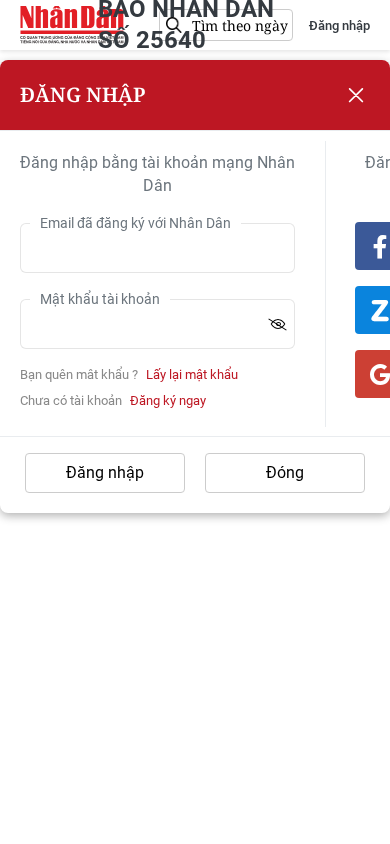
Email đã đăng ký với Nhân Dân (135, 223)
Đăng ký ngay (168, 400)
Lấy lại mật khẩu (192, 374)
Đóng (285, 472)
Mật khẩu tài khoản (100, 299)
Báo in (72, 25)
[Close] (356, 95)
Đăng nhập (339, 25)
